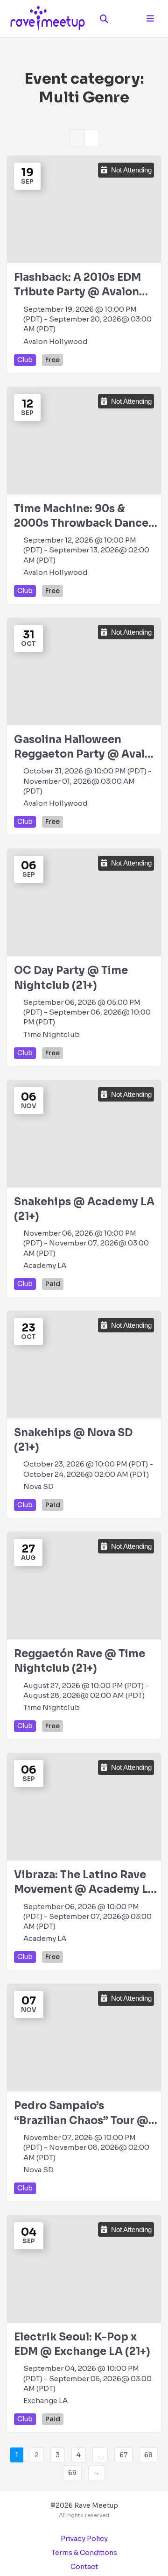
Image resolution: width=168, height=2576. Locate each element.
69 (72, 2473)
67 (123, 2455)
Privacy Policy (84, 2539)
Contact (84, 2567)
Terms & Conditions (84, 2553)
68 (148, 2455)
